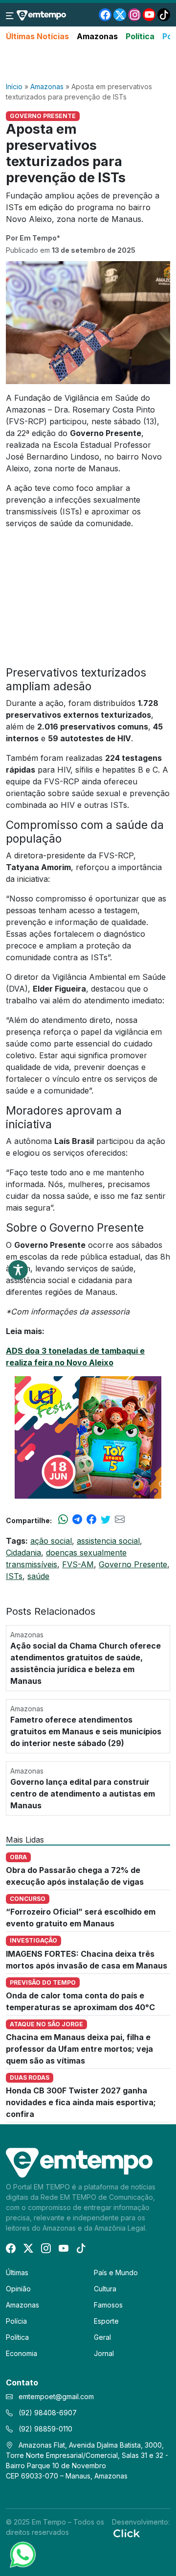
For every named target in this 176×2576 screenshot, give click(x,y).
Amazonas (97, 36)
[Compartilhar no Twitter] (106, 1520)
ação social (51, 1541)
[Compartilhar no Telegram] (77, 1520)
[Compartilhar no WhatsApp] (63, 1520)
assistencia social (108, 1541)
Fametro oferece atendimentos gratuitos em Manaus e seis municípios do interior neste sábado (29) (86, 1731)
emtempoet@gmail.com (56, 2396)
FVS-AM (78, 1564)
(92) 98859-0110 (44, 2429)
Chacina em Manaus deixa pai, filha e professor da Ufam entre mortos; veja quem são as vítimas (79, 2049)
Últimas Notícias (37, 36)
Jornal (104, 2353)
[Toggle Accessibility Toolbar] (18, 1270)
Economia (22, 2353)
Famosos (108, 2305)
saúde (38, 1576)
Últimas (17, 2272)
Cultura (105, 2289)
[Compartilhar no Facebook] (91, 1520)
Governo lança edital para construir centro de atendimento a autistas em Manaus (83, 1794)
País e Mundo (116, 2272)
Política (140, 36)
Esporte (106, 2321)
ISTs (14, 1576)
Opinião (18, 2289)
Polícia (16, 2321)
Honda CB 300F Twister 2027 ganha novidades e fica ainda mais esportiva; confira (81, 2102)
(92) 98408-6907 (47, 2413)
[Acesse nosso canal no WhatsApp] (22, 2554)
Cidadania (23, 1553)
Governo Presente (133, 1564)
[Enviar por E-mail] (120, 1520)
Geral (102, 2337)
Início (14, 86)
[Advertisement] (88, 62)
